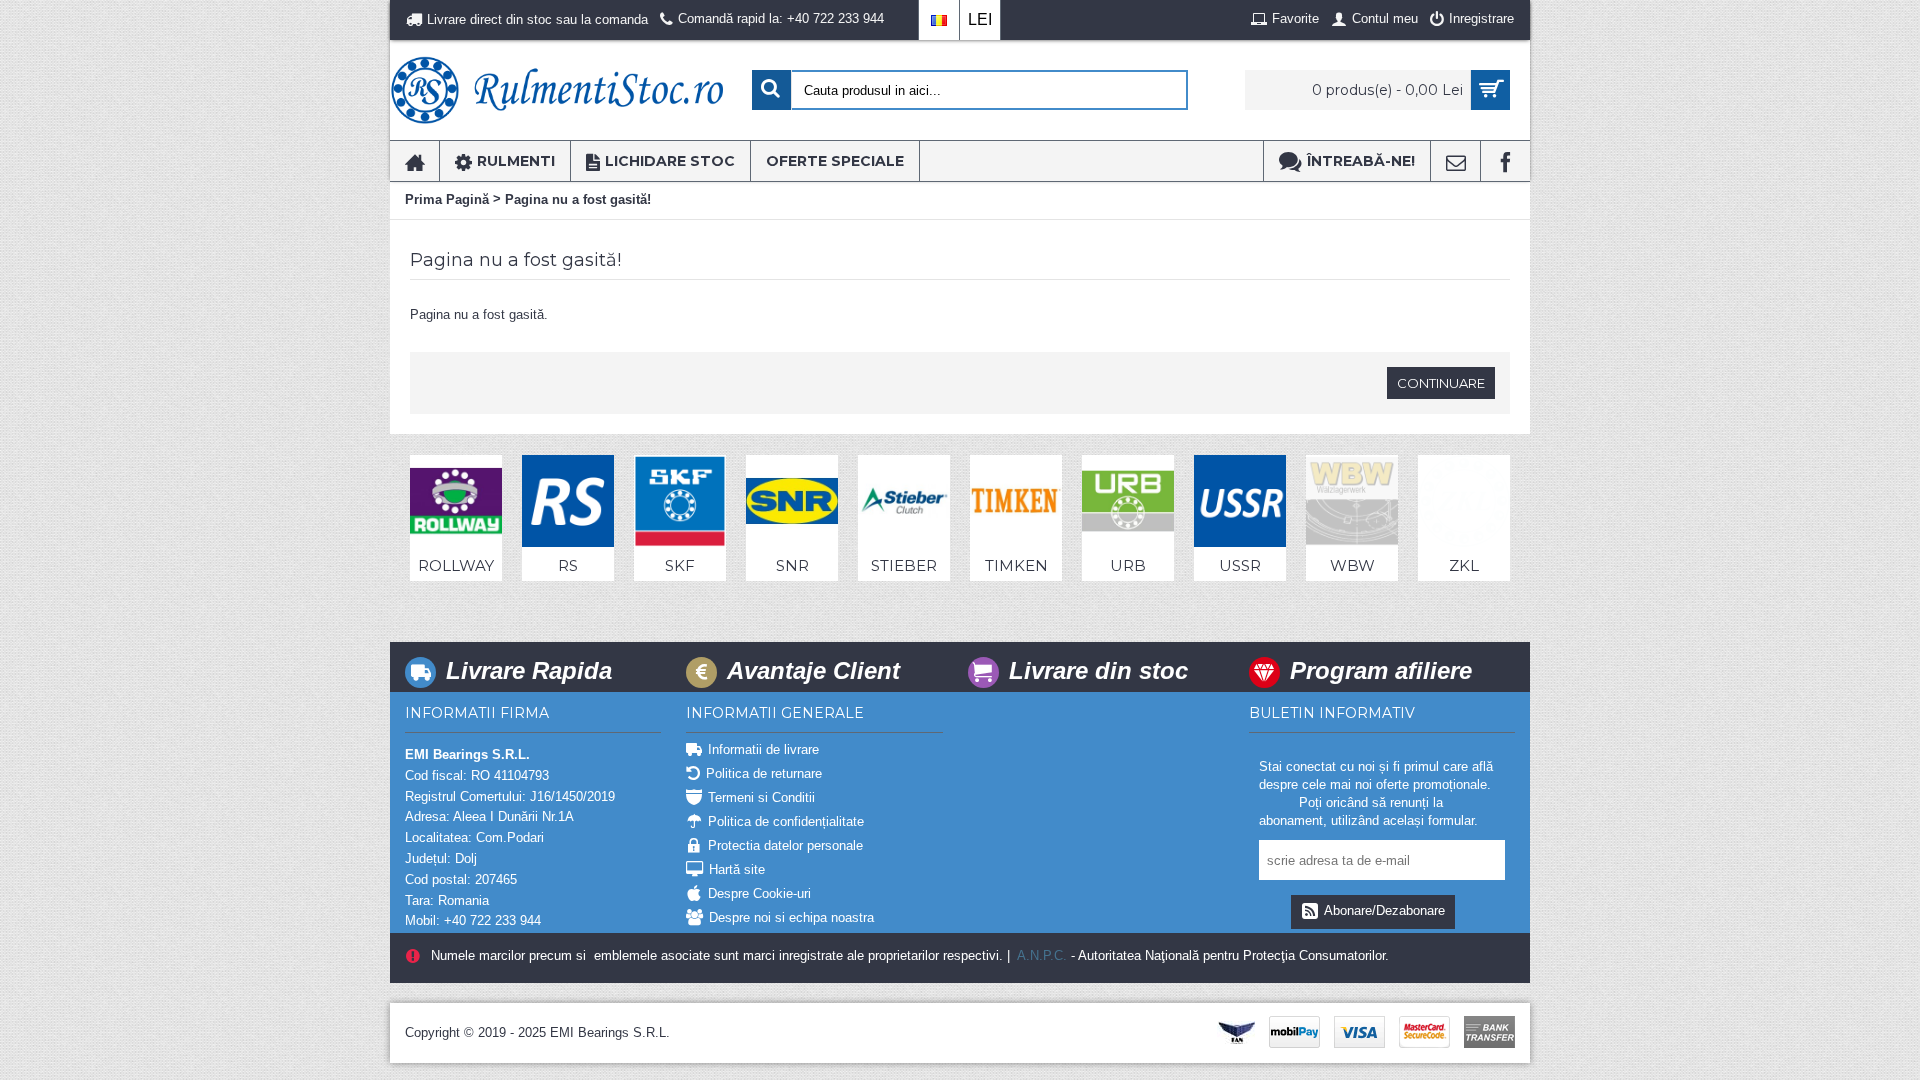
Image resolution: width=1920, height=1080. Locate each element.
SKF (680, 565)
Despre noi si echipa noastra (791, 917)
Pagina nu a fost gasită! (578, 199)
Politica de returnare (764, 773)
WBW (1352, 565)
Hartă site (737, 869)
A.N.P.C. (1040, 955)
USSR (1240, 565)
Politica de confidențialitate (786, 821)
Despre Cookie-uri (759, 893)
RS (568, 565)
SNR (792, 565)
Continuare (1441, 383)
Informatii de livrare (763, 749)
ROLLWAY (456, 565)
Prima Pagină (447, 199)
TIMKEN (1016, 565)
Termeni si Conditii (761, 797)
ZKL (1464, 565)
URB (1128, 565)
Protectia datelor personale (785, 845)
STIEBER (904, 565)
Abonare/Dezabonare (1384, 910)
